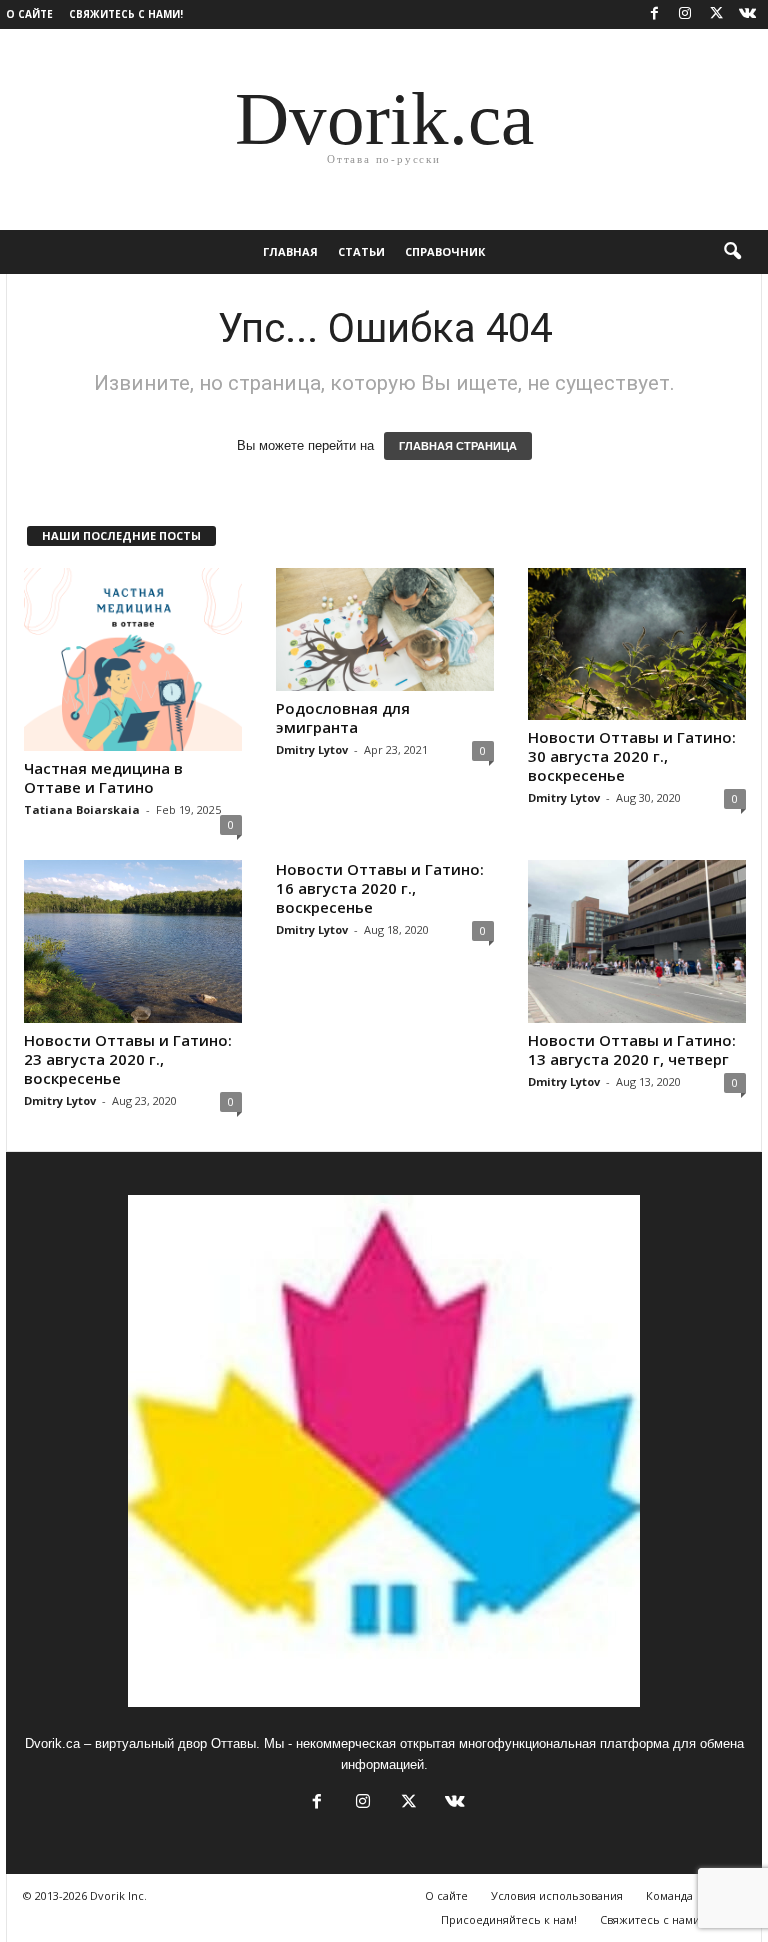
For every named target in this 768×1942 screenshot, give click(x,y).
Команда (669, 1895)
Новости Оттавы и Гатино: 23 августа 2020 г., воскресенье (128, 1059)
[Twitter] (716, 14)
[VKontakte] (747, 14)
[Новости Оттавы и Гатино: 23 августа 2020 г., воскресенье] (133, 942)
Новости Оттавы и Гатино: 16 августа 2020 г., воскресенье (380, 888)
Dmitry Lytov (312, 749)
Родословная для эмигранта (343, 717)
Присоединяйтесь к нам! (509, 1919)
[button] (732, 252)
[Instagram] (685, 14)
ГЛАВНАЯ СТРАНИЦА (458, 446)
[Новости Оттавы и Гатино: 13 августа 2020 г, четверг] (637, 942)
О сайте (29, 14)
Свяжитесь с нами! (126, 14)
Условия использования (557, 1895)
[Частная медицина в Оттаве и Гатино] (133, 659)
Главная (290, 251)
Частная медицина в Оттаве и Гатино (103, 777)
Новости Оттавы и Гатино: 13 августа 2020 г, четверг (632, 1049)
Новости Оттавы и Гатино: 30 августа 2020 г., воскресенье (632, 756)
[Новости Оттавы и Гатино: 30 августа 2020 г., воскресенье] (637, 644)
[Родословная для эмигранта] (385, 629)
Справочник (445, 251)
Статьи (361, 251)
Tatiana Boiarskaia (82, 809)
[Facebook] (654, 14)
